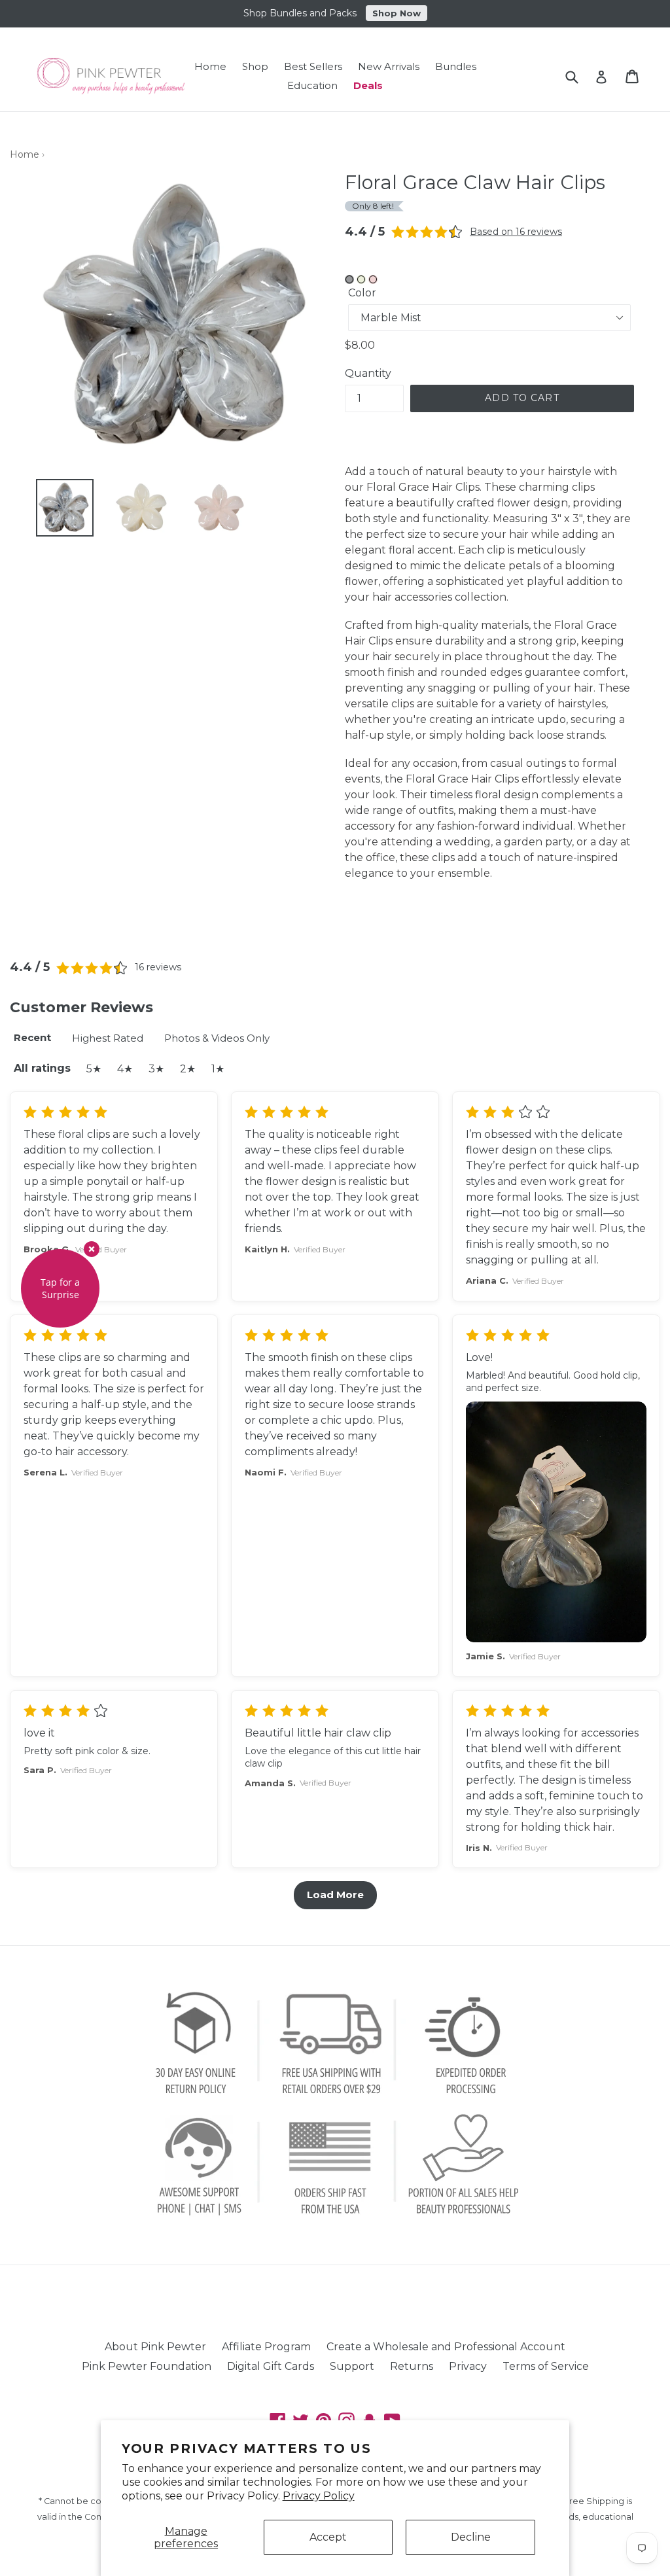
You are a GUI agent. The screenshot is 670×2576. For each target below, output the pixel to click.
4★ (125, 1069)
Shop (255, 66)
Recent (32, 1037)
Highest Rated (108, 1038)
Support (352, 2366)
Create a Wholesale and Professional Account (446, 2347)
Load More (335, 1895)
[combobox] (580, 76)
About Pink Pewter (155, 2347)
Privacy (468, 2366)
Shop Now (397, 13)
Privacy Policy (319, 2496)
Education (312, 85)
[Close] (92, 1249)
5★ (94, 1069)
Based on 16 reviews (516, 232)
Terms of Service (546, 2366)
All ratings (42, 1068)
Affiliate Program (266, 2347)
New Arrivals (389, 66)
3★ (156, 1069)
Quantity (368, 373)
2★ (188, 1069)
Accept (328, 2537)
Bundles (456, 66)
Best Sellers (313, 66)
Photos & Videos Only (217, 1038)
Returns (412, 2366)
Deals (368, 85)
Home (210, 66)
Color (362, 293)
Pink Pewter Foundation (147, 2366)
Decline (471, 2537)
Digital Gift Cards (271, 2366)
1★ (218, 1069)
